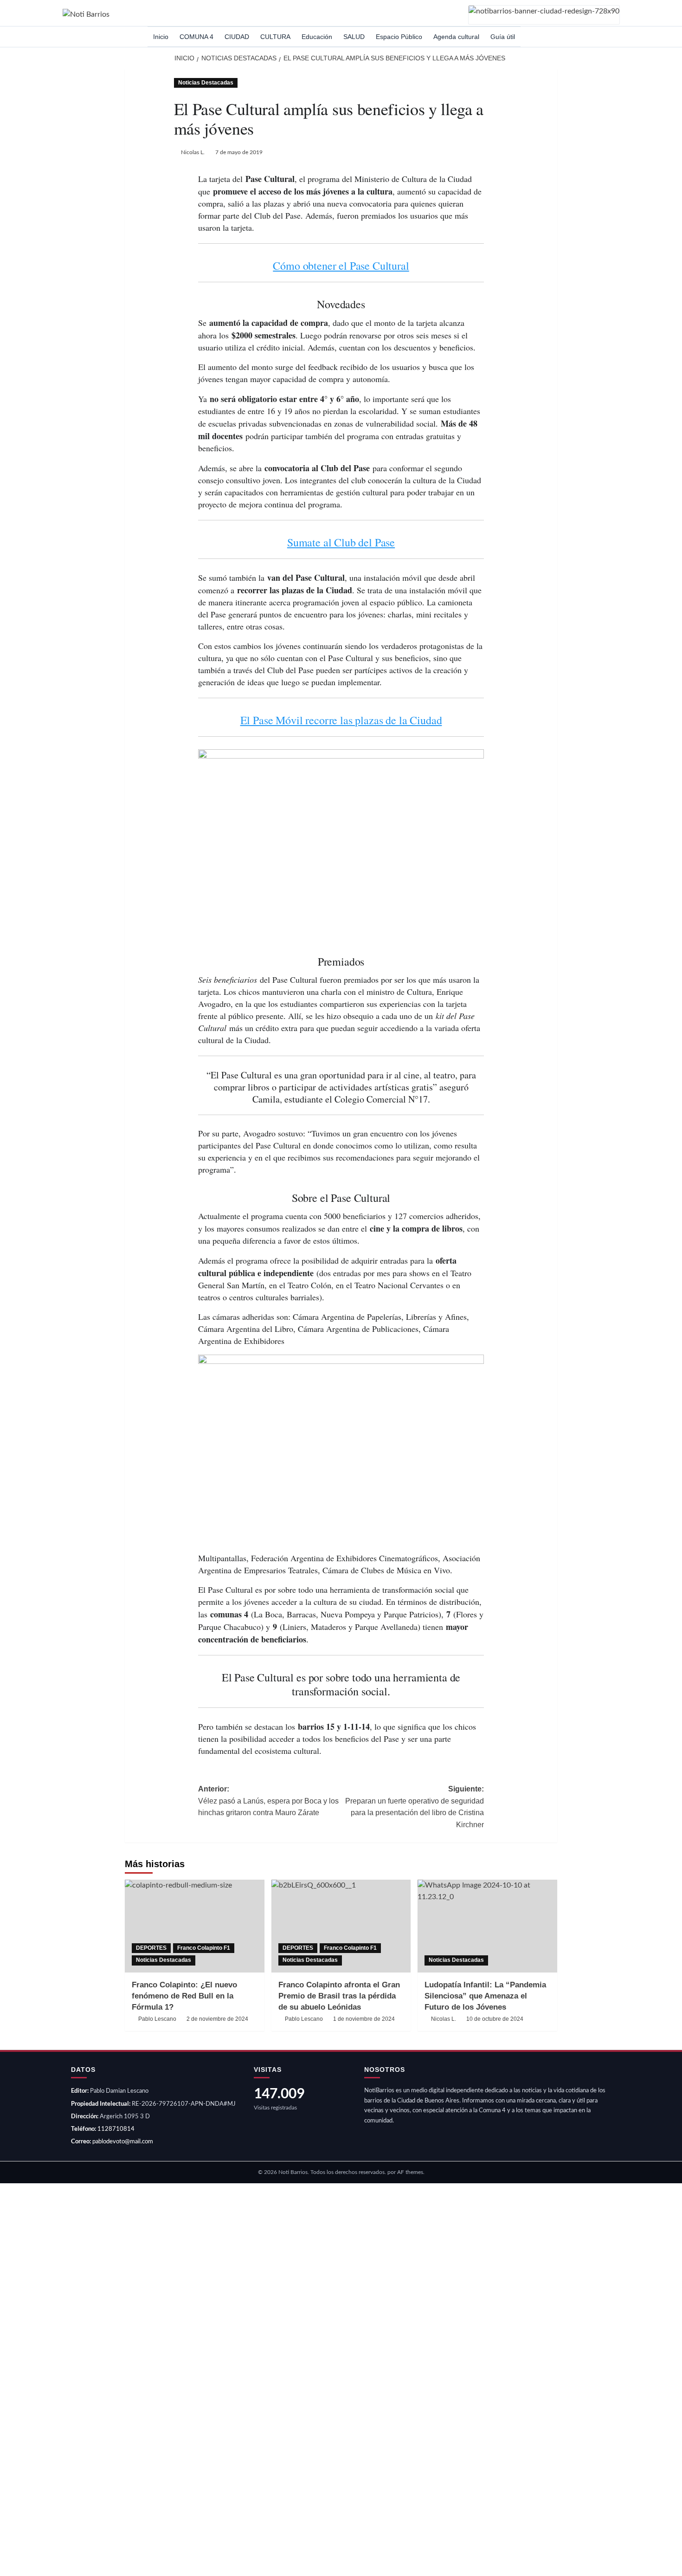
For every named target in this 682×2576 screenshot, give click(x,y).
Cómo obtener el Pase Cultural (341, 266)
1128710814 (116, 2129)
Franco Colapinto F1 (204, 1948)
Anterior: (268, 1801)
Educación (317, 37)
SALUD (354, 37)
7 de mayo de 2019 (239, 152)
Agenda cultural (456, 37)
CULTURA (275, 37)
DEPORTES (151, 1948)
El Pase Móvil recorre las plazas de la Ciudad (341, 720)
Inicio (161, 37)
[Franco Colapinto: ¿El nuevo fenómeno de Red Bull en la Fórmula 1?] (195, 1926)
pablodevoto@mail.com (123, 2142)
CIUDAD (237, 37)
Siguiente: (415, 1807)
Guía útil (503, 37)
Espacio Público (399, 37)
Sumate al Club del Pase (341, 542)
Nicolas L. (193, 152)
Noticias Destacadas (206, 83)
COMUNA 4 (196, 37)
